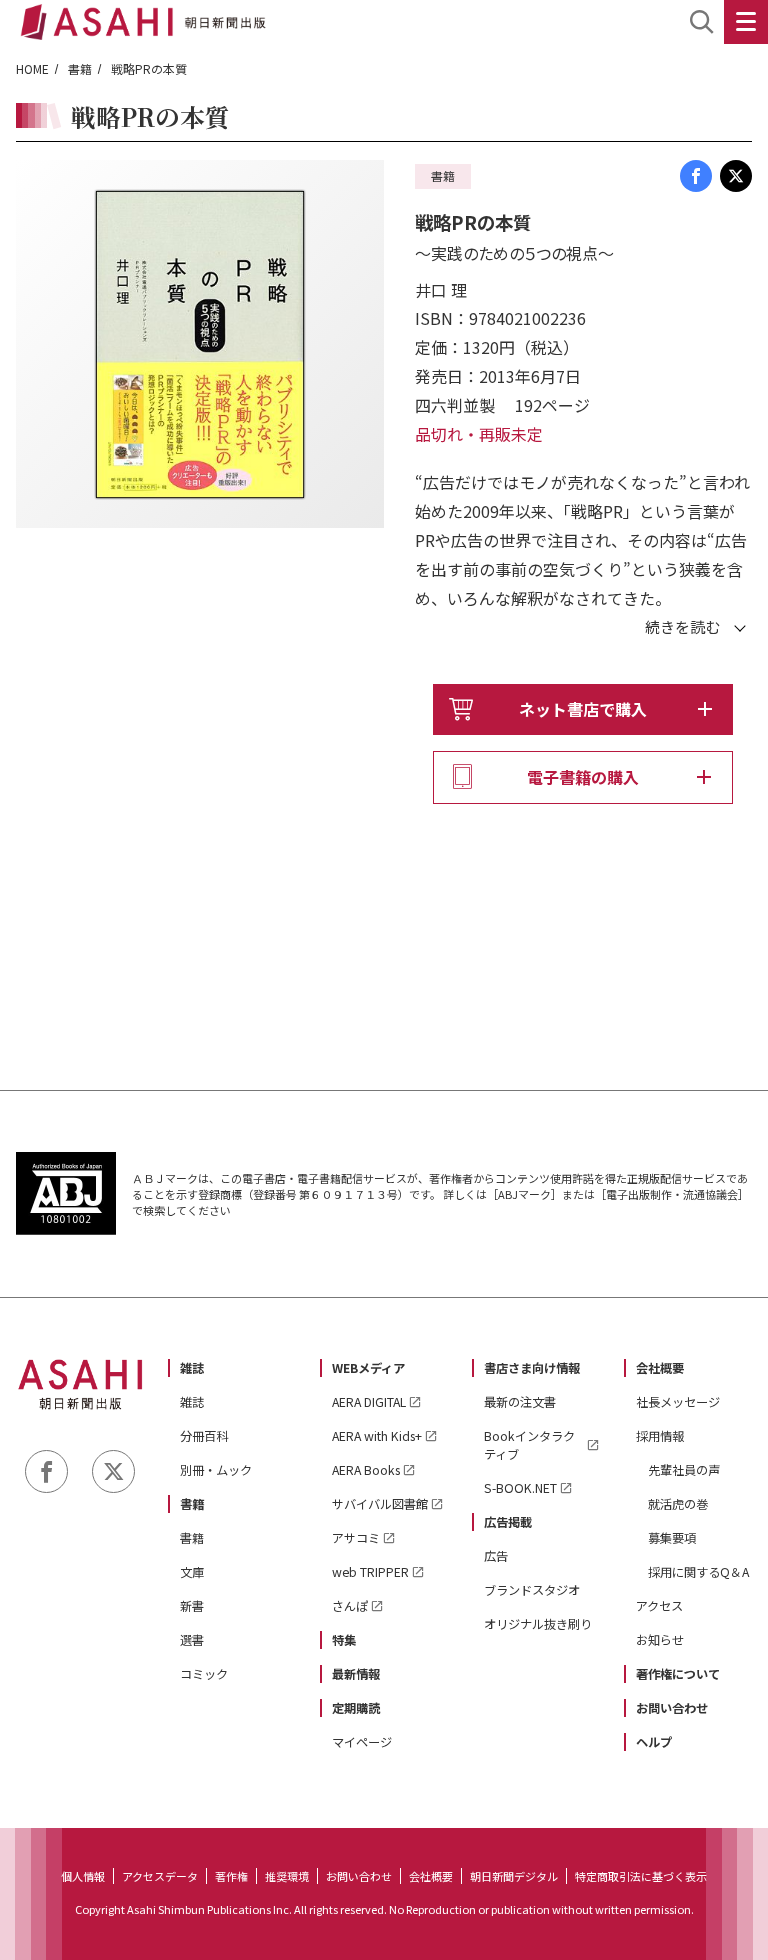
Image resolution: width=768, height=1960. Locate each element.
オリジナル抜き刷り (538, 1624)
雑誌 (192, 1368)
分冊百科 (204, 1436)
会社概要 (660, 1368)
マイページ (362, 1742)
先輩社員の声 (684, 1470)
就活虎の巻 (678, 1504)
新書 (192, 1606)
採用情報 (660, 1436)
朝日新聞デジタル (514, 1876)
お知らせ (660, 1640)
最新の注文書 (520, 1402)
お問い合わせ (672, 1708)
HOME (32, 68)
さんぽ (350, 1606)
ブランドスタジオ (532, 1590)
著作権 (231, 1876)
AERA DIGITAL (369, 1402)
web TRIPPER (370, 1572)
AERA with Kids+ (377, 1436)
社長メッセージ (678, 1402)
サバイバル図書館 (380, 1504)
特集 (344, 1640)
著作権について (678, 1674)
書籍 (80, 68)
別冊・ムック (216, 1470)
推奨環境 (287, 1876)
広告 (496, 1556)
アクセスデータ (160, 1876)
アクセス (659, 1606)
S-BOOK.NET (520, 1488)
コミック (204, 1674)
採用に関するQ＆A (698, 1572)
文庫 (192, 1572)
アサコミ (356, 1538)
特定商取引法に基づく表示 (641, 1876)
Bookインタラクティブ (529, 1445)
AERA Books (366, 1470)
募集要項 (672, 1538)
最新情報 (356, 1674)
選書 (192, 1640)
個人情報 (83, 1876)
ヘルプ (654, 1742)
